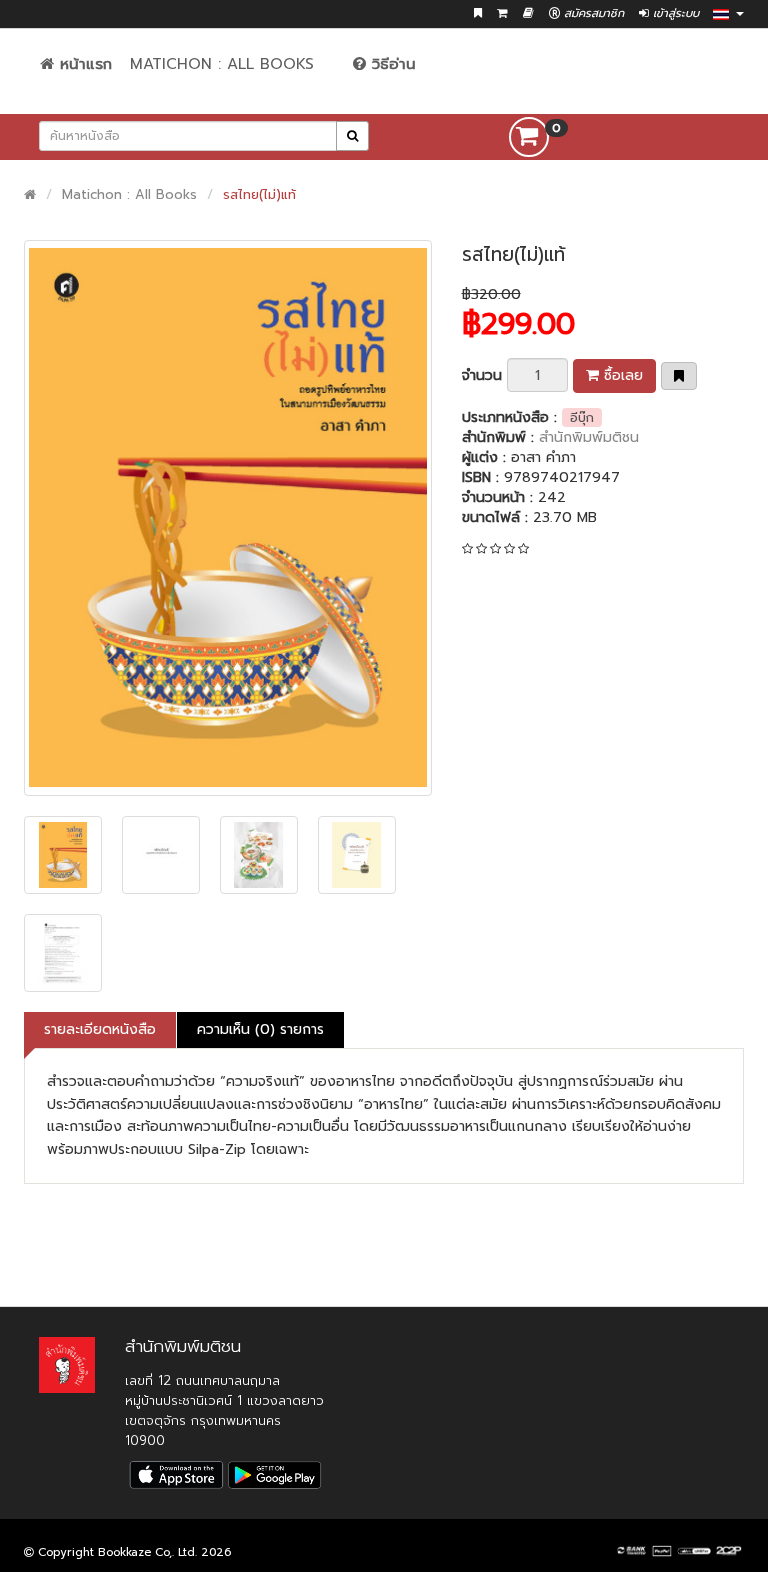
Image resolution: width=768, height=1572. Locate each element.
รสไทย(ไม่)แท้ (259, 194)
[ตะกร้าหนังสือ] (502, 13)
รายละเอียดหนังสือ (100, 1029)
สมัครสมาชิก (592, 13)
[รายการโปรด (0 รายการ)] (478, 13)
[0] (529, 136)
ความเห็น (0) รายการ (260, 1029)
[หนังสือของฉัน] (528, 13)
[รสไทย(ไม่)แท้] (228, 518)
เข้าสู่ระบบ (674, 13)
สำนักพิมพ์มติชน (589, 437)
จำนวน (482, 375)
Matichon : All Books (222, 64)
